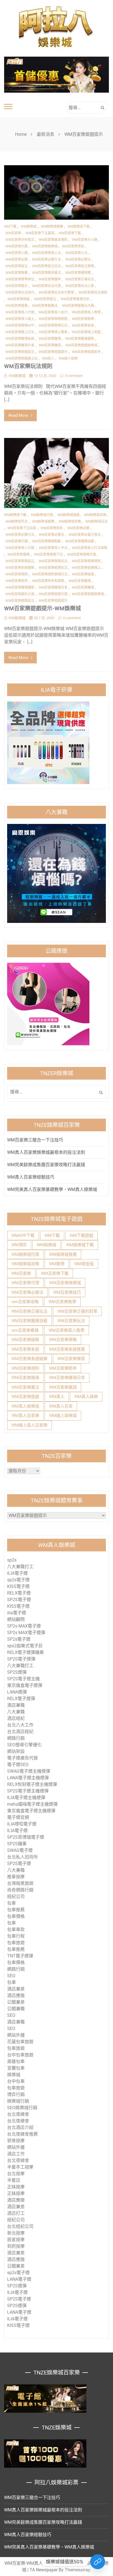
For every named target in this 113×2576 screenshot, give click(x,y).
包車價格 (16, 1916)
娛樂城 (14, 2075)
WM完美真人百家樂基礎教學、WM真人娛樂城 (52, 1189)
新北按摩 (16, 2233)
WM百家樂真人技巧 (53, 312)
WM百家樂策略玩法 (53, 561)
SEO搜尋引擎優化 (24, 1745)
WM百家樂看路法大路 (78, 306)
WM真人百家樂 (25, 1416)
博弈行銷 (16, 2094)
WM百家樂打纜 (17, 541)
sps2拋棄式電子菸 (25, 1646)
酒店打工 (16, 2213)
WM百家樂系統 (83, 326)
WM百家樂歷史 (17, 286)
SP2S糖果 (17, 1844)
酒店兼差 (16, 1989)
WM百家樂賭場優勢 (80, 339)
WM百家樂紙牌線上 (86, 568)
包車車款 (16, 1930)
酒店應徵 (16, 1996)
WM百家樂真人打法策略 (90, 548)
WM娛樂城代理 (42, 515)
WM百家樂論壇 (83, 574)
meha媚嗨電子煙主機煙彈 (32, 1804)
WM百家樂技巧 (67, 1292)
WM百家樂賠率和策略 (48, 581)
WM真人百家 (61, 1406)
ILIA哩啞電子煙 (22, 1824)
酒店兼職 (16, 1705)
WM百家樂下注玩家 (22, 528)
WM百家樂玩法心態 (80, 286)
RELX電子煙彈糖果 (26, 1652)
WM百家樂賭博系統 (20, 339)
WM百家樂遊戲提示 (53, 352)
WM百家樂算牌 (83, 319)
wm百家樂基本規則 (53, 240)
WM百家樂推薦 (17, 273)
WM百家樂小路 (17, 253)
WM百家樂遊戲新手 (86, 352)
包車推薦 (16, 1910)
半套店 (14, 2180)
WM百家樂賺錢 (50, 345)
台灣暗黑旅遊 (20, 1883)
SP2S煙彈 (17, 1672)
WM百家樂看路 (17, 306)
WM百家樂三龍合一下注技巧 (35, 1140)
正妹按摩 (16, 2187)
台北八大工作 (20, 1725)
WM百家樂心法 (76, 253)
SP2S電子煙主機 (23, 1679)
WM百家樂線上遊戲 (86, 332)
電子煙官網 (18, 1817)
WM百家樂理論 (19, 299)
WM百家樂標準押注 (20, 279)
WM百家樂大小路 (85, 240)
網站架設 (16, 1751)
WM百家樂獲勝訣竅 (80, 541)
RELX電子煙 (19, 1593)
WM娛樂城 (29, 227)
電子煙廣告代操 (22, 1758)
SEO (11, 1976)
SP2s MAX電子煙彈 (26, 1633)
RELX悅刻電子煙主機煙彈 (32, 1784)
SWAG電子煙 (20, 1850)
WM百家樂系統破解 (20, 568)
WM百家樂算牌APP (20, 326)
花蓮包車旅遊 (20, 2042)
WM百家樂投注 (17, 266)
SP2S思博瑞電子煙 (26, 1837)
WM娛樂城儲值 (68, 515)
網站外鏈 (16, 2035)
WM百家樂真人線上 (20, 319)
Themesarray (77, 2570)
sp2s (12, 1560)
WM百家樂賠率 (17, 581)
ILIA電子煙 (17, 1573)
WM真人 (48, 358)
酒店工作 (16, 2154)
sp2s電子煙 (18, 1580)
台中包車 (16, 2081)
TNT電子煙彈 (20, 1956)
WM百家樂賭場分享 (20, 345)
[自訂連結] (98, 2562)
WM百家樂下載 (70, 233)
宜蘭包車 (16, 2068)
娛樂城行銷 (18, 2101)
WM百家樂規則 (17, 574)
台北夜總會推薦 (22, 2134)
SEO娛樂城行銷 (22, 2108)
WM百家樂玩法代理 (46, 286)
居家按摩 (16, 2240)
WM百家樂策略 (19, 555)
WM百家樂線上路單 (53, 332)
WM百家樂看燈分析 (75, 299)
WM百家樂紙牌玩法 (53, 568)
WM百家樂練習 (71, 1359)
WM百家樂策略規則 (86, 561)
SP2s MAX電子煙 (24, 1626)
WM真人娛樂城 (25, 1406)
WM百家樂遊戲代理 (53, 594)
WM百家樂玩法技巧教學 (56, 293)
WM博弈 (19, 1245)
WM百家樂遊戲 (25, 1397)
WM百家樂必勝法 (78, 260)
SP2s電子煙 (19, 1639)
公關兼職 (16, 2009)
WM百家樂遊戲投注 (20, 352)
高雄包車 (16, 2061)
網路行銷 (16, 1738)
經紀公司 (16, 1897)
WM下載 (10, 227)
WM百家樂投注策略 (80, 266)
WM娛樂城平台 (17, 522)
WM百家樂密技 (73, 246)
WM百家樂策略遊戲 (53, 319)
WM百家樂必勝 (17, 260)
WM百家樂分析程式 (20, 240)
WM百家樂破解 (25, 1340)
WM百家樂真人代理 (20, 312)
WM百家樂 (13, 233)
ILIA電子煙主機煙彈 (26, 1798)
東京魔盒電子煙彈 (25, 1685)
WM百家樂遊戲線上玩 (22, 358)
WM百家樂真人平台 (53, 548)
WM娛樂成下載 (79, 227)
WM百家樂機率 (50, 279)
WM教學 (57, 1264)
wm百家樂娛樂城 (45, 246)
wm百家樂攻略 (25, 1302)
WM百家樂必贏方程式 (85, 535)
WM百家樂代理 (25, 1283)
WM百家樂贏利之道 (20, 594)
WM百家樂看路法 (45, 306)
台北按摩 (16, 2174)
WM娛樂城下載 (15, 515)
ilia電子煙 (17, 1613)
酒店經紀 (16, 1718)
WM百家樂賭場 (50, 339)
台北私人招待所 (22, 1857)
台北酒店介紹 (20, 2127)
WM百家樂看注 (45, 299)
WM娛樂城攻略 (70, 522)
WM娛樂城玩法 (96, 522)
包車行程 (16, 1936)
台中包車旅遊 (20, 2055)
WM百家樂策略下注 (48, 555)
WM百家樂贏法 (25, 1387)
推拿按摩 (16, 1877)
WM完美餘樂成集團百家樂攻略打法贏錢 (46, 1165)
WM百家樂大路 (17, 246)
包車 (12, 1903)
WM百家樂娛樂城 (65, 1283)
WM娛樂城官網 (95, 515)
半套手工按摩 (20, 2167)
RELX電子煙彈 (21, 1699)
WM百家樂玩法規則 (93, 293)
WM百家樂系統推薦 (67, 1349)
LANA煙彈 (17, 1692)
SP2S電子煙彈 (21, 1659)
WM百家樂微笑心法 (46, 253)
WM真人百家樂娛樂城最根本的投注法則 (46, 1152)
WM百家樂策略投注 (20, 561)
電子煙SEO (18, 1765)
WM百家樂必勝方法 (46, 260)
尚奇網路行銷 (20, 1890)
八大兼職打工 (20, 1567)
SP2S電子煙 (19, 1600)
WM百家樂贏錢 (63, 1387)
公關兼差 (16, 2002)
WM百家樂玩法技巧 (20, 293)
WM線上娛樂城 (63, 1416)
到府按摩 (16, 2246)
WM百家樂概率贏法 (46, 273)
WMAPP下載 (23, 1235)
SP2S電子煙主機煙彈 (28, 1791)
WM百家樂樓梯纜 (78, 273)
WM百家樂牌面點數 (46, 541)
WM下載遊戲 (81, 1235)
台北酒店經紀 (20, 1732)
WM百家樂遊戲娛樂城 (81, 345)
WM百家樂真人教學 (86, 312)
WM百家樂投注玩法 (46, 266)
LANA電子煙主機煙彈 (28, 1778)
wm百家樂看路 (25, 1330)
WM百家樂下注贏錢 (40, 233)
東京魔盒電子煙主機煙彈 (31, 1811)
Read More (18, 415)
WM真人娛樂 (68, 358)
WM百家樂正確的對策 (77, 1311)
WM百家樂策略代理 (82, 555)
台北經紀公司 (20, 2226)
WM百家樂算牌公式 (53, 326)
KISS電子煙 (18, 1586)
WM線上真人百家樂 (29, 1425)
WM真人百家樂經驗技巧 (31, 1177)
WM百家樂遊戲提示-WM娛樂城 (43, 608)
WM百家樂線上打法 (20, 332)
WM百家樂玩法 (71, 1321)
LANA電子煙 (19, 2279)
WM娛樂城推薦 (52, 227)
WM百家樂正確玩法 (80, 279)
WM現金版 (84, 1264)
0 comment (74, 376)
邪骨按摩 (16, 2141)
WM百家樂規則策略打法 (50, 574)
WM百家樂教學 (62, 1302)
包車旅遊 (16, 1943)
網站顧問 (16, 1619)
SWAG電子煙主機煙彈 (29, 1771)
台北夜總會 (18, 2114)
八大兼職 (16, 1712)
